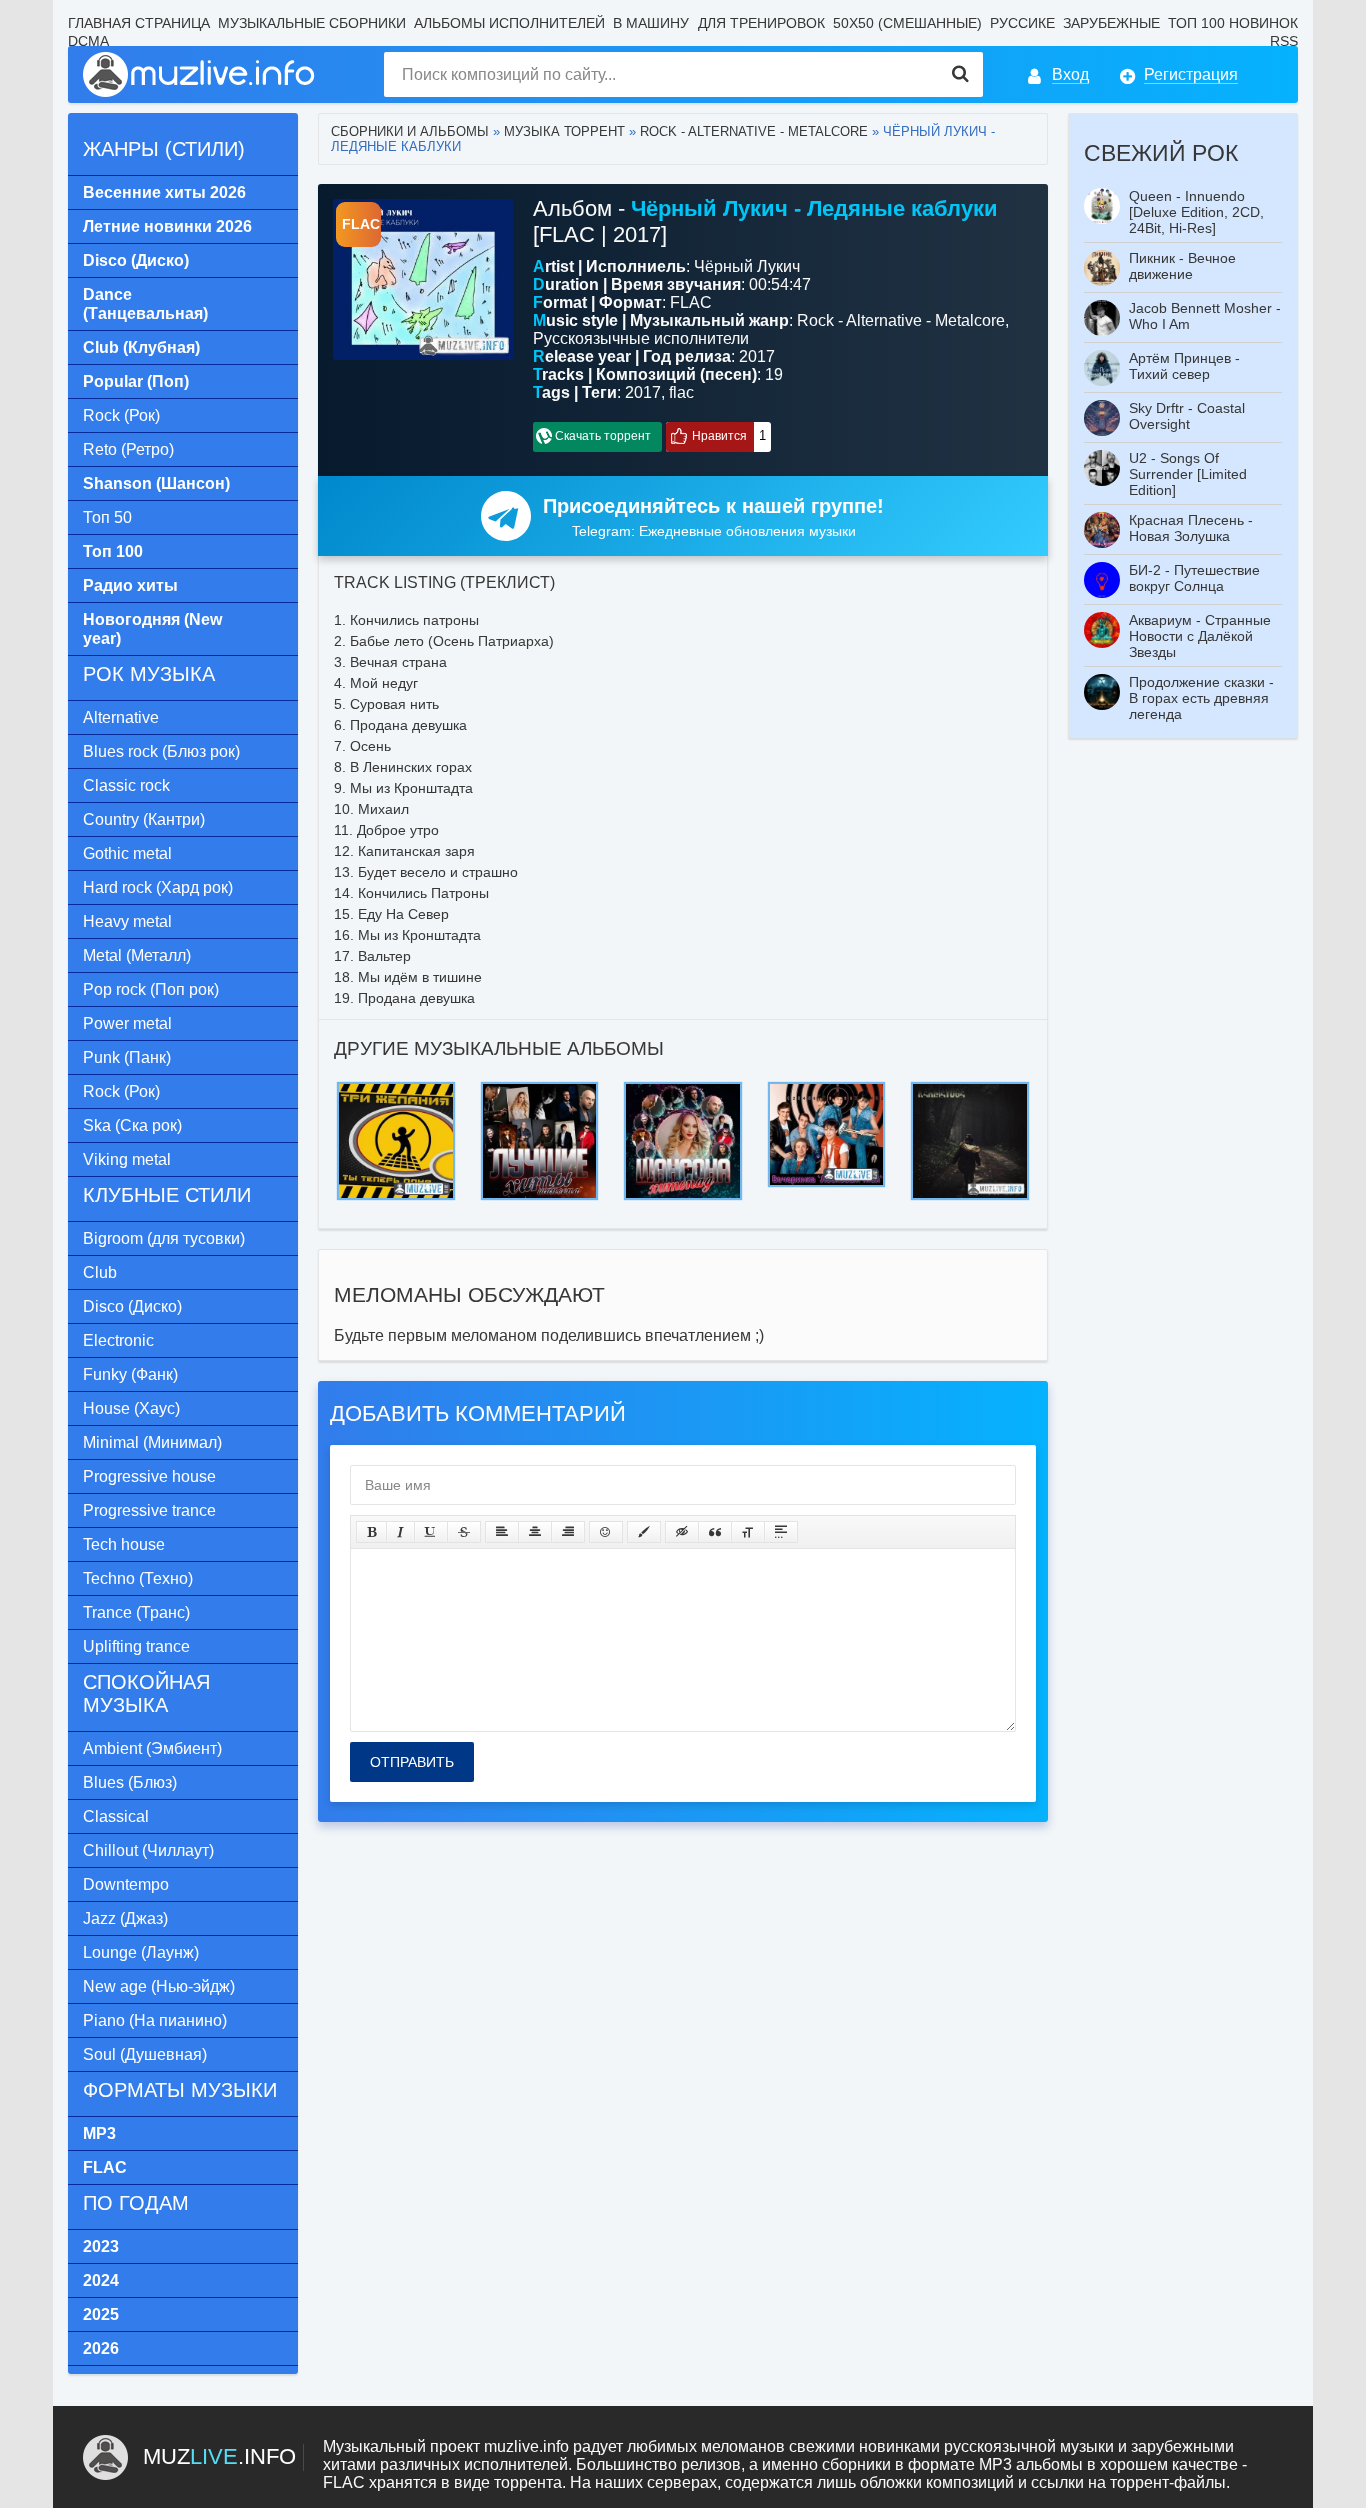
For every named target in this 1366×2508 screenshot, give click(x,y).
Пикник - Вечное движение (1182, 266)
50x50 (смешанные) (907, 23)
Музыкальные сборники (312, 23)
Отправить (412, 1762)
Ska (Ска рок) (132, 1125)
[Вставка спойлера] (781, 1532)
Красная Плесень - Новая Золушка (1191, 528)
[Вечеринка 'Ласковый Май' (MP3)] (827, 1087)
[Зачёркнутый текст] (464, 1532)
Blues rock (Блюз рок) (161, 751)
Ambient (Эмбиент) (152, 1748)
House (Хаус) (131, 1408)
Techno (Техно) (138, 1578)
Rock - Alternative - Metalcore (754, 131)
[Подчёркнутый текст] (431, 1532)
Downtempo (126, 1884)
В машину (651, 23)
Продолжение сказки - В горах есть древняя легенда (1201, 698)
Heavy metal (127, 921)
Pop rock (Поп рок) (151, 989)
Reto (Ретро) (128, 449)
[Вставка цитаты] (715, 1532)
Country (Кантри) (144, 819)
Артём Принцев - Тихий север (1184, 366)
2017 (643, 392)
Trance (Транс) (136, 1612)
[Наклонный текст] (400, 1532)
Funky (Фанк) (130, 1374)
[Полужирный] (371, 1532)
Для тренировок (761, 23)
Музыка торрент (564, 131)
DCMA (88, 41)
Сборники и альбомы (410, 131)
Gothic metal (127, 853)
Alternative (121, 717)
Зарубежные (1111, 23)
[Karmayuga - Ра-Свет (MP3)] (970, 1087)
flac (681, 392)
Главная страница (139, 23)
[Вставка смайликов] (606, 1532)
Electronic (118, 1340)
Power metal (127, 1023)
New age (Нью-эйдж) (159, 1986)
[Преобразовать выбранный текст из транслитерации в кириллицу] (748, 1532)
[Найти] (960, 74)
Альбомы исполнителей (509, 23)
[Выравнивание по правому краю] (568, 1532)
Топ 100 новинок (1233, 23)
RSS (1284, 41)
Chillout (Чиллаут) (148, 1850)
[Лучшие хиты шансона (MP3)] (540, 1087)
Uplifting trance (136, 1646)
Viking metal (127, 1159)
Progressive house (149, 1476)
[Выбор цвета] (644, 1532)
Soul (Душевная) (145, 2054)
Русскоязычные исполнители (641, 338)
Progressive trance (149, 1510)
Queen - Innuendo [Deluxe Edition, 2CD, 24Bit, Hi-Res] (1196, 212)
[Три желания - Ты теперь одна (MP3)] (396, 1087)
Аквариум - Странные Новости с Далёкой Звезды (1200, 636)
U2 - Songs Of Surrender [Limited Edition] (1188, 474)
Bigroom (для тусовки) (164, 1238)
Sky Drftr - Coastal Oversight (1187, 416)
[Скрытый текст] (682, 1532)
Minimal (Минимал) (152, 1442)
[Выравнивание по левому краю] (502, 1532)
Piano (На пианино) (155, 2020)
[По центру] (535, 1532)
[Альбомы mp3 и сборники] (199, 74)
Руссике (1022, 23)
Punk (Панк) (127, 1057)
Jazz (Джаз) (125, 1918)
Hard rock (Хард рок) (158, 887)
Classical (116, 1816)
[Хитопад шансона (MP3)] (683, 1087)
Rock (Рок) (121, 415)
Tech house (124, 1544)
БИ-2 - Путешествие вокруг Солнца (1194, 578)
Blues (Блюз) (130, 1782)
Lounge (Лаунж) (141, 1952)
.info (219, 2456)
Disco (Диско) (132, 1306)
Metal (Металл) (137, 955)
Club (100, 1272)
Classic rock (126, 785)
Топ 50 (107, 517)
